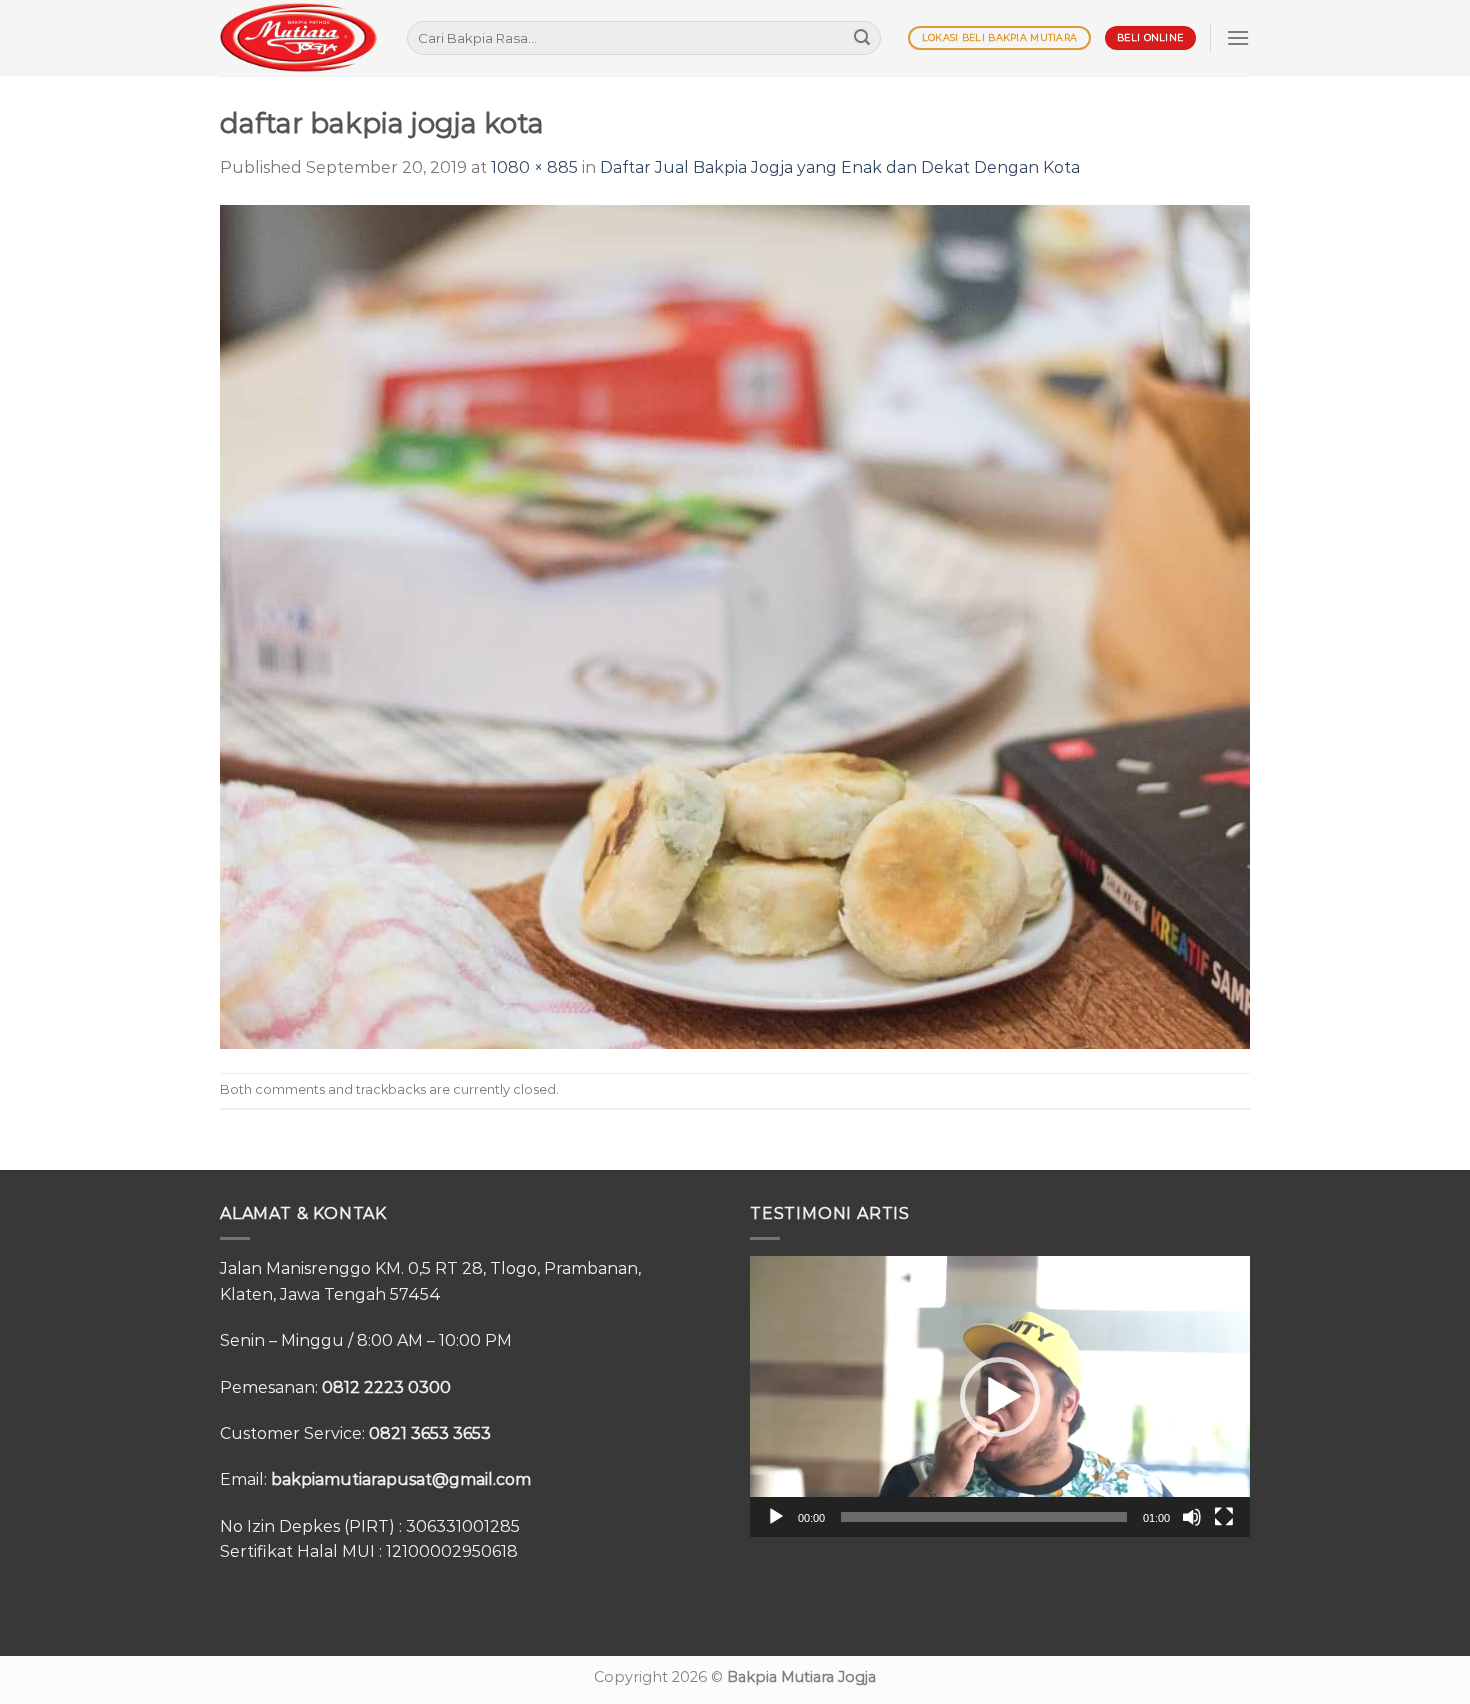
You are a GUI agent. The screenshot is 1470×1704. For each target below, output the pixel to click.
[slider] (984, 1517)
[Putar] (776, 1517)
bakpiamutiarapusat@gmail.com (401, 1479)
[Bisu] (1192, 1517)
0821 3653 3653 (430, 1433)
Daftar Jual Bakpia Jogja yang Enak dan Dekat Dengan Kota (840, 167)
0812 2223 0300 (386, 1387)
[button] (1000, 1397)
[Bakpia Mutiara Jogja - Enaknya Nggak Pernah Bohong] (298, 37)
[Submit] (862, 38)
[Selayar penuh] (1224, 1517)
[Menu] (1238, 37)
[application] (1000, 1396)
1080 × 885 (534, 167)
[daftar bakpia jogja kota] (735, 625)
